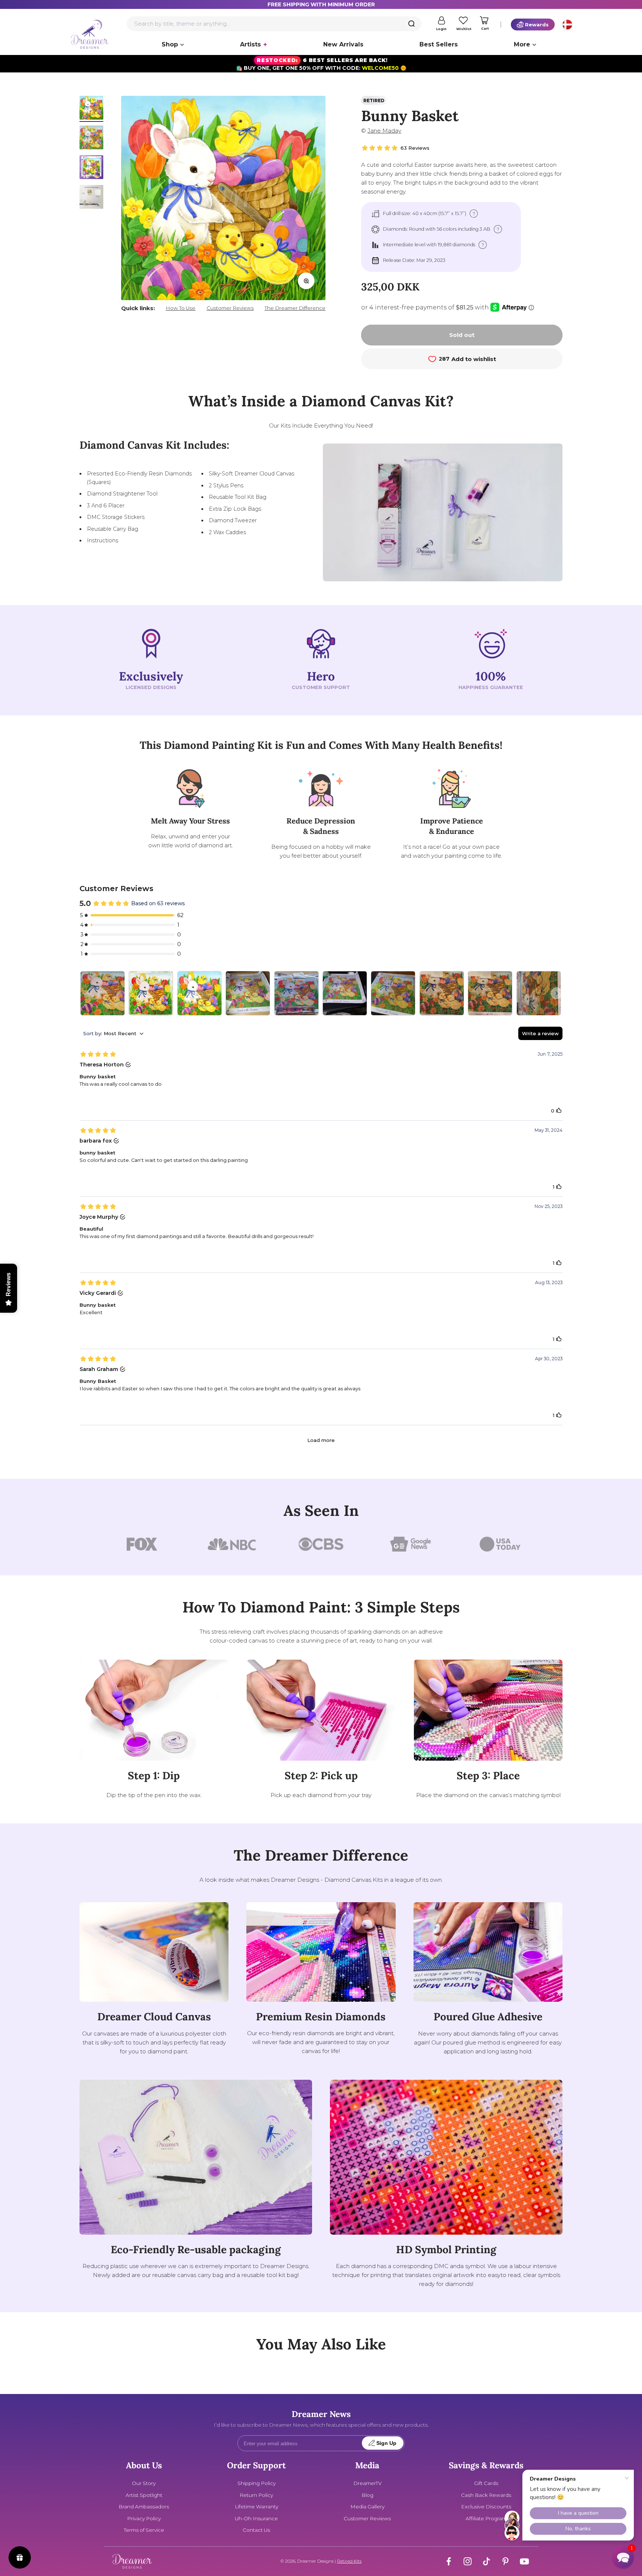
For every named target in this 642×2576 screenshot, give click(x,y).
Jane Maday (384, 131)
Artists (250, 44)
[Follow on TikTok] (487, 2561)
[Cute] (151, 993)
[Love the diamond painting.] (345, 993)
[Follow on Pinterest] (505, 2561)
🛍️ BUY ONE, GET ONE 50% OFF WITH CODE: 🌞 (321, 64)
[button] (623, 2557)
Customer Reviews (230, 308)
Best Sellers (439, 44)
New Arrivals (343, 44)
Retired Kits (349, 2561)
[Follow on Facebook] (449, 2561)
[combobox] (274, 24)
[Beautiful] (442, 993)
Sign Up (386, 2443)
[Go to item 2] (91, 139)
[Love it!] (393, 993)
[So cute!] (103, 993)
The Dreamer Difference (295, 308)
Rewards (537, 25)
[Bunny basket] (248, 993)
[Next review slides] (557, 993)
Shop (170, 44)
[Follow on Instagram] (468, 2561)
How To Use (181, 308)
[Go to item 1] (91, 109)
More (522, 44)
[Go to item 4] (91, 198)
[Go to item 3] (91, 168)
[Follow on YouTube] (524, 2561)
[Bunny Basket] (200, 993)
